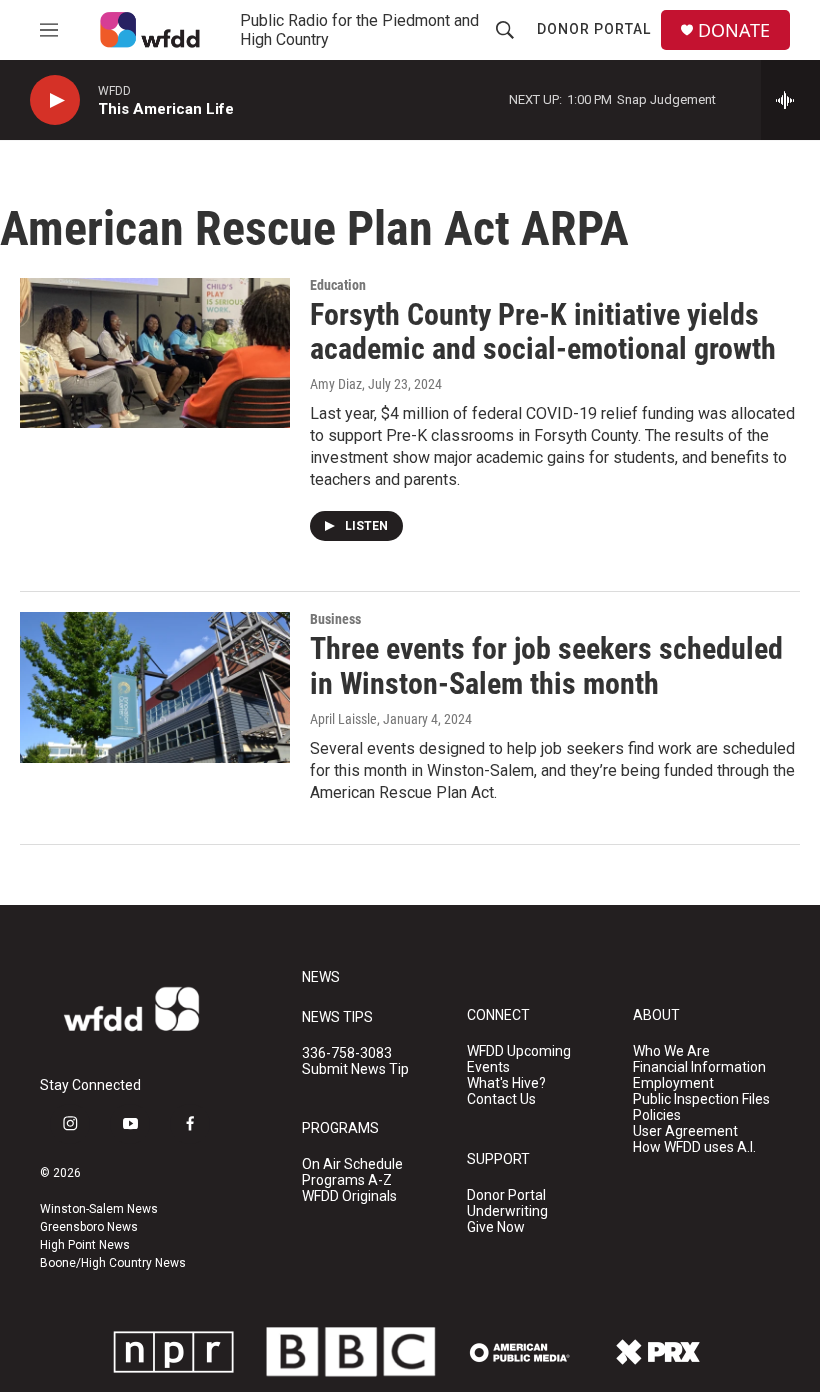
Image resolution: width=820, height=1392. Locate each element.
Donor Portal (594, 29)
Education (338, 285)
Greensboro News (89, 1227)
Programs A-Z (347, 1180)
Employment (673, 1083)
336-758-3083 (347, 1053)
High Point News (85, 1245)
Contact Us (501, 1099)
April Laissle (343, 719)
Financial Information (699, 1067)
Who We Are (671, 1051)
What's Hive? (506, 1083)
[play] (55, 100)
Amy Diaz (336, 384)
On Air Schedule (352, 1164)
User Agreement (685, 1131)
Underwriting (507, 1211)
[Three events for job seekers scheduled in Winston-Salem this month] (155, 687)
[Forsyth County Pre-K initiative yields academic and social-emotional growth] (155, 353)
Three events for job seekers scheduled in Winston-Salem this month (546, 666)
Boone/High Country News (113, 1263)
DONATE (734, 30)
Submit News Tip (355, 1069)
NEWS (321, 977)
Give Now (496, 1227)
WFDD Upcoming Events (519, 1059)
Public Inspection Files (701, 1099)
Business (335, 619)
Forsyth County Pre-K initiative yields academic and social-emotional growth (543, 332)
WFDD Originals (349, 1196)
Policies (657, 1115)
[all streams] (790, 100)
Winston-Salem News (99, 1209)
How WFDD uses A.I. (694, 1147)
